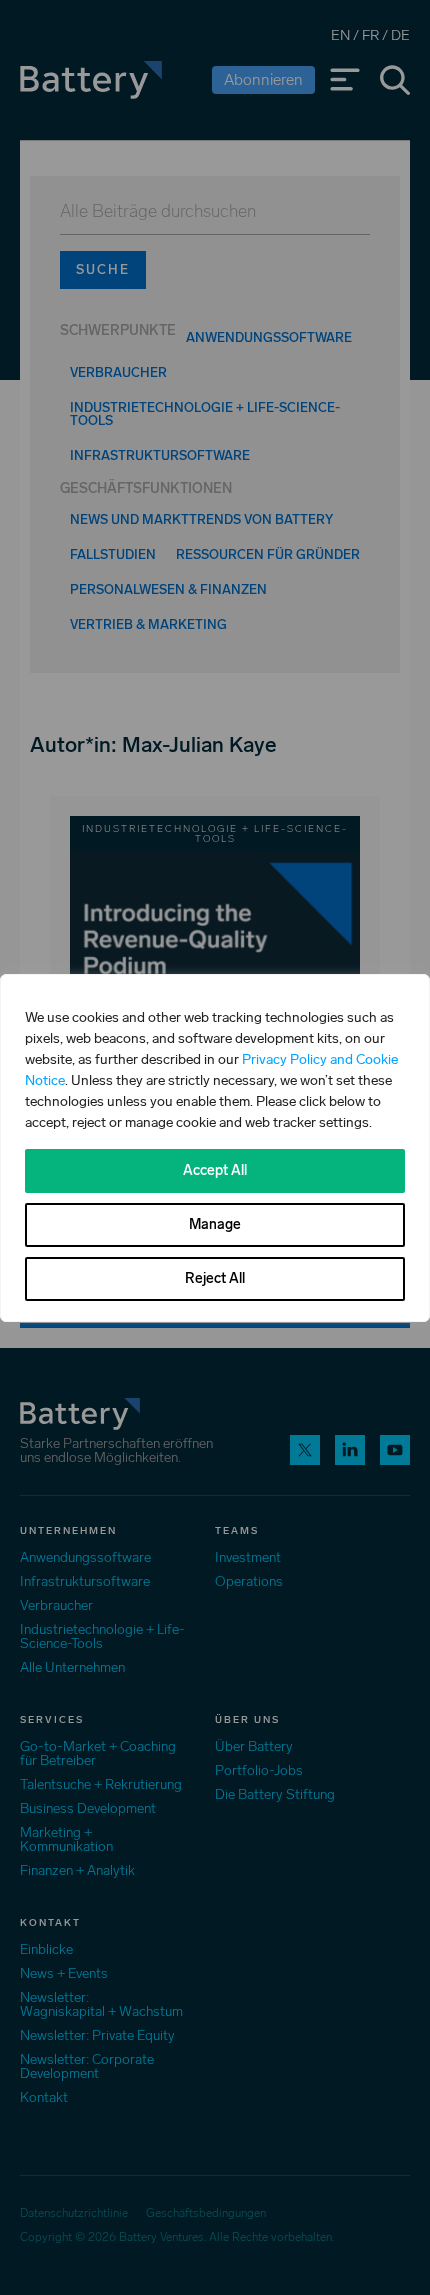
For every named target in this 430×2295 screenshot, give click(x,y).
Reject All (215, 1278)
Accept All (215, 1170)
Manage (215, 1224)
